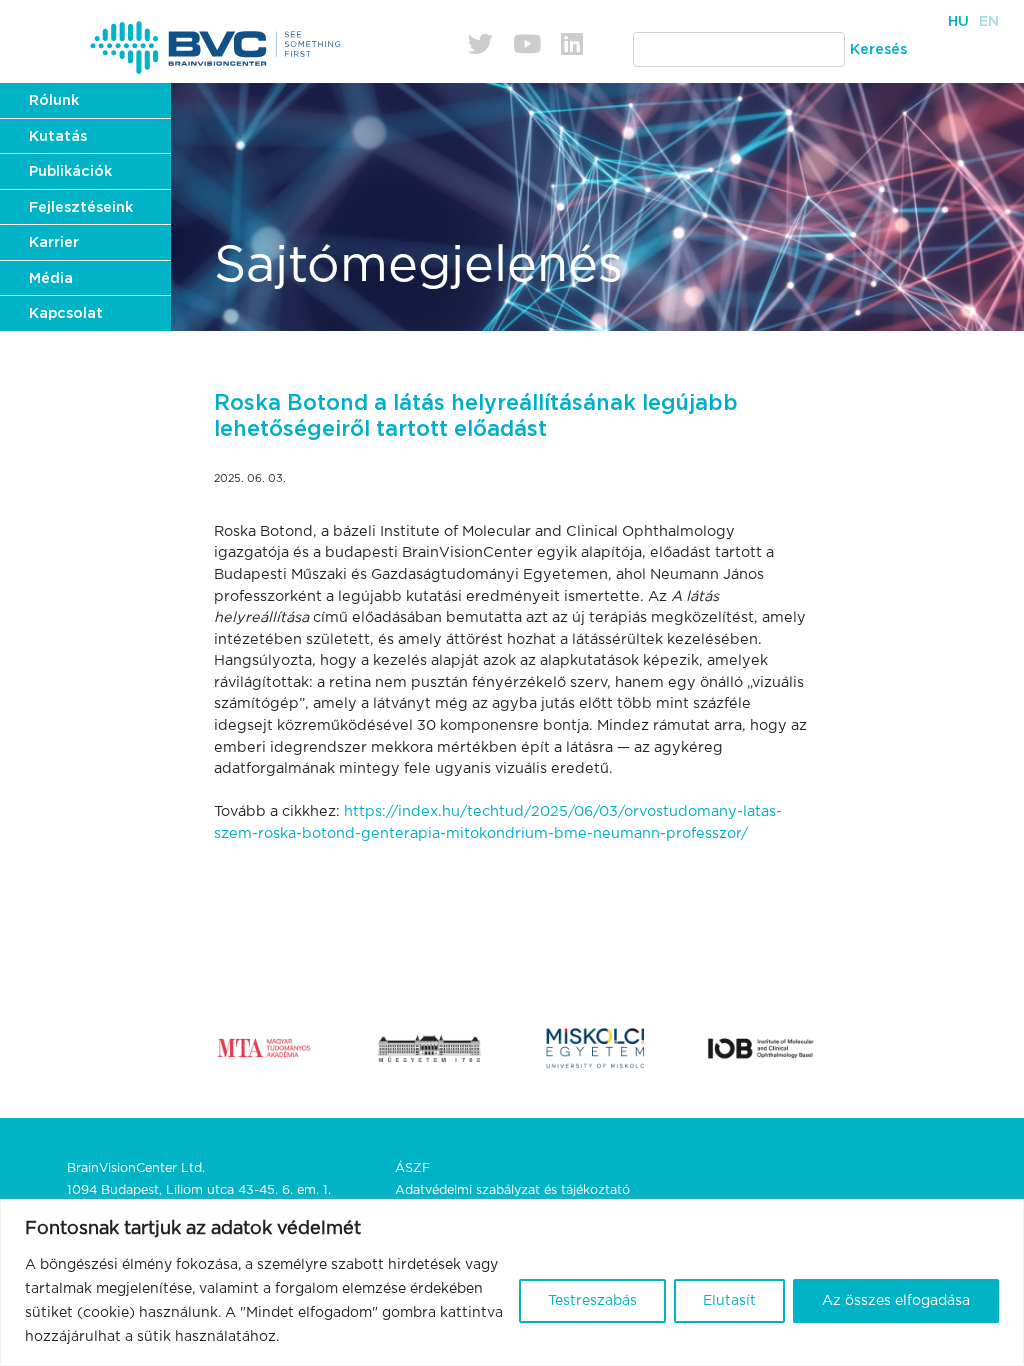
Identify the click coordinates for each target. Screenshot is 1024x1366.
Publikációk (70, 171)
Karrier (54, 242)
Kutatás (58, 136)
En (989, 21)
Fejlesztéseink (81, 207)
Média (51, 278)
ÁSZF (412, 1168)
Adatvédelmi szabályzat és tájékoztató (512, 1190)
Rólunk (54, 100)
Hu (958, 21)
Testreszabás (592, 1301)
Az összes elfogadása (896, 1301)
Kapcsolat (66, 313)
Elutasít (729, 1301)
